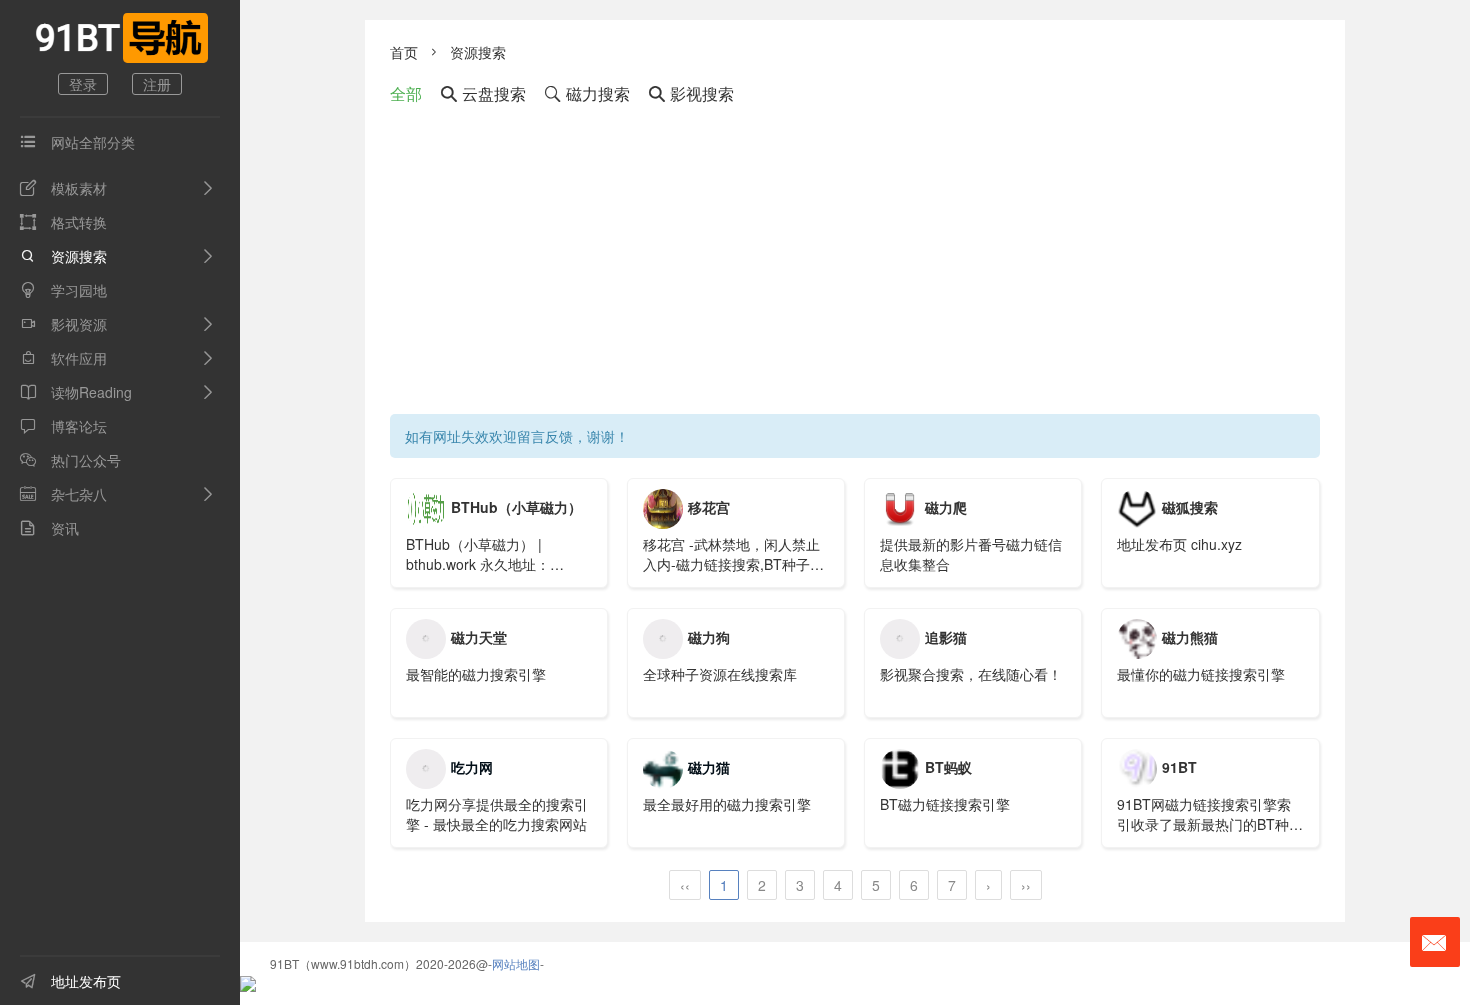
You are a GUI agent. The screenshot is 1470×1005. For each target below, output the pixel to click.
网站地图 (516, 963)
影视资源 (63, 324)
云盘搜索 (483, 93)
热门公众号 (70, 460)
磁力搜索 (587, 93)
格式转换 (63, 222)
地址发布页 (70, 981)
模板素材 (63, 188)
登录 (83, 84)
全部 (406, 93)
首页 (404, 52)
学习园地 (63, 290)
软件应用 (63, 358)
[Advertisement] (855, 264)
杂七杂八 (63, 494)
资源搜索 (63, 256)
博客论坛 (63, 426)
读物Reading (76, 392)
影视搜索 (691, 93)
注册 (157, 84)
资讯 (49, 528)
